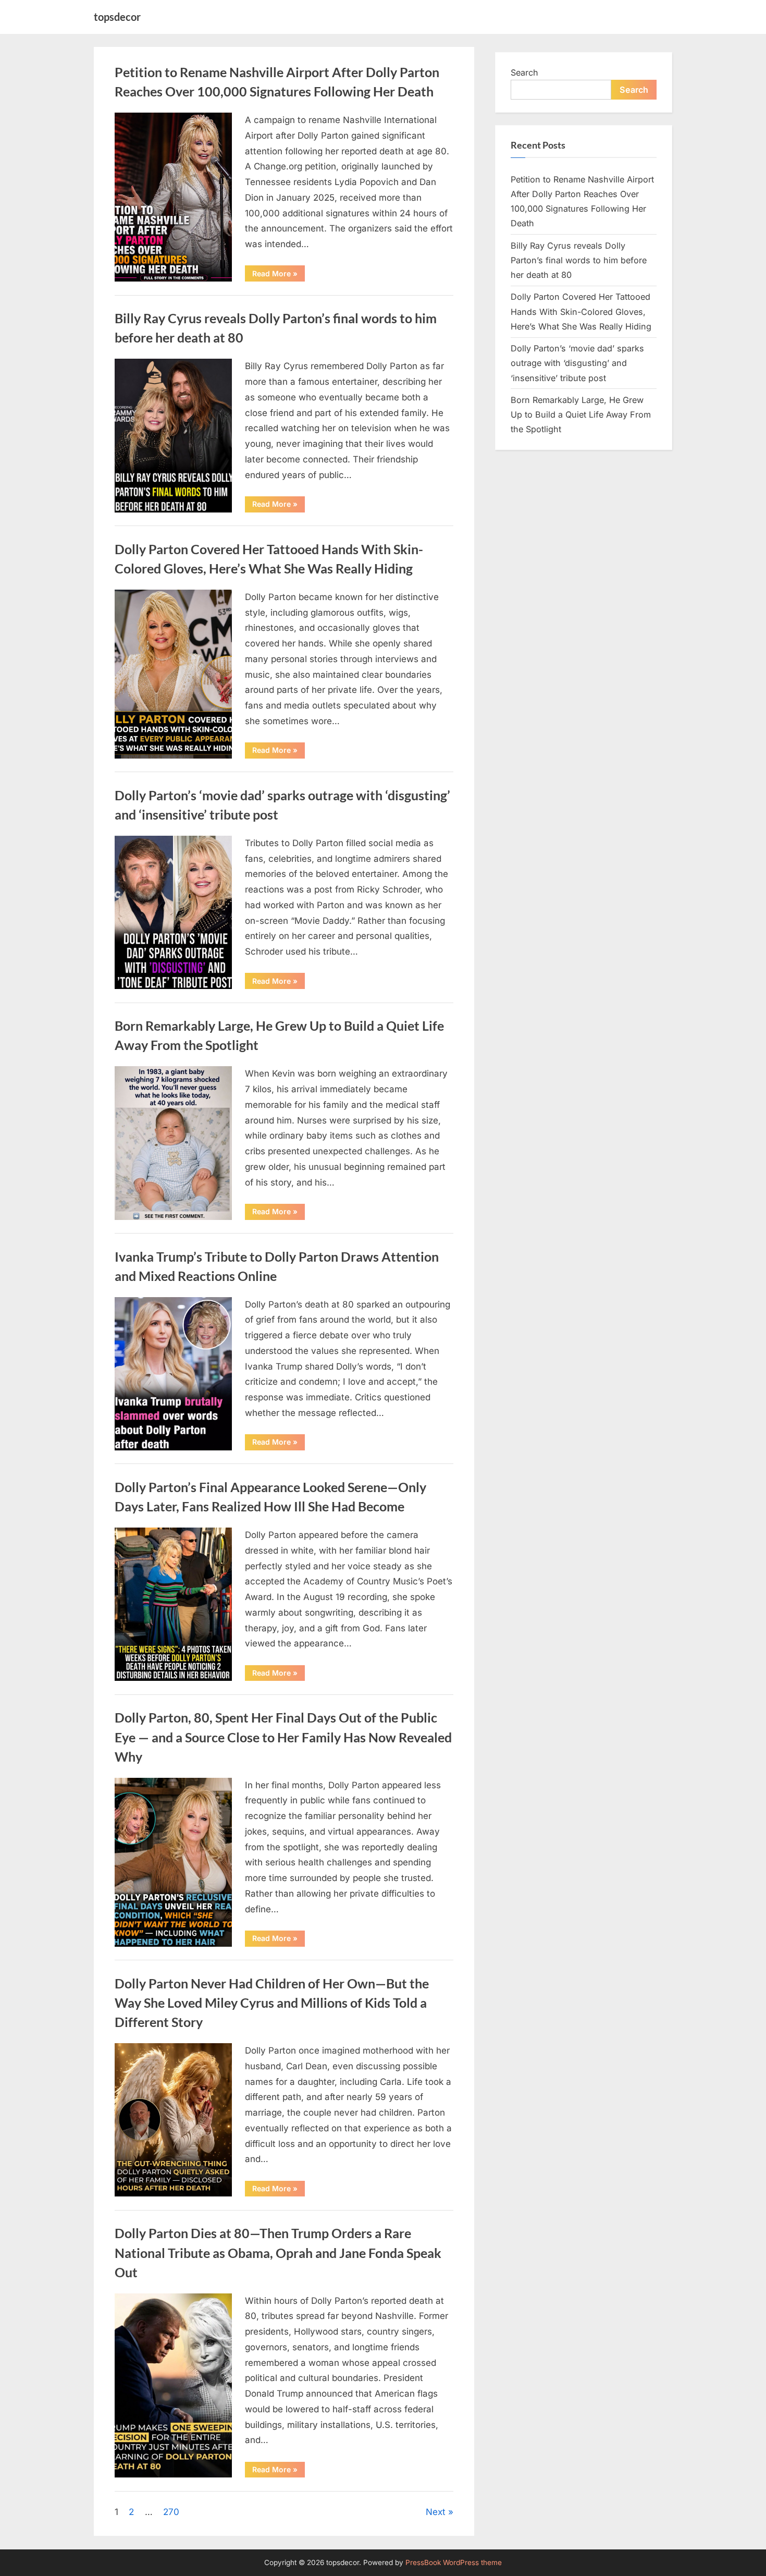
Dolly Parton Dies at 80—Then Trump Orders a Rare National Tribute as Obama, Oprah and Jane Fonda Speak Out (278, 2253)
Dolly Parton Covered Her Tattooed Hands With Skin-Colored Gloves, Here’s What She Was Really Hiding (581, 312)
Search (524, 72)
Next (436, 2512)
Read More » (279, 275)
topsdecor (117, 17)
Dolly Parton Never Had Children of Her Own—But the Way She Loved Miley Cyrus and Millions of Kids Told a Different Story (272, 2003)
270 (171, 2512)
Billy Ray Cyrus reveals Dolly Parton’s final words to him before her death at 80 (579, 260)
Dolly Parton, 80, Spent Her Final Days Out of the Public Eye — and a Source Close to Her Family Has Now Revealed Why (283, 1737)
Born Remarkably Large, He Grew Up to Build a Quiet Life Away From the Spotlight (581, 415)
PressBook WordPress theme (454, 2562)
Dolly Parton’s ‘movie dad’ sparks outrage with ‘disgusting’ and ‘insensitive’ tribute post (577, 363)
